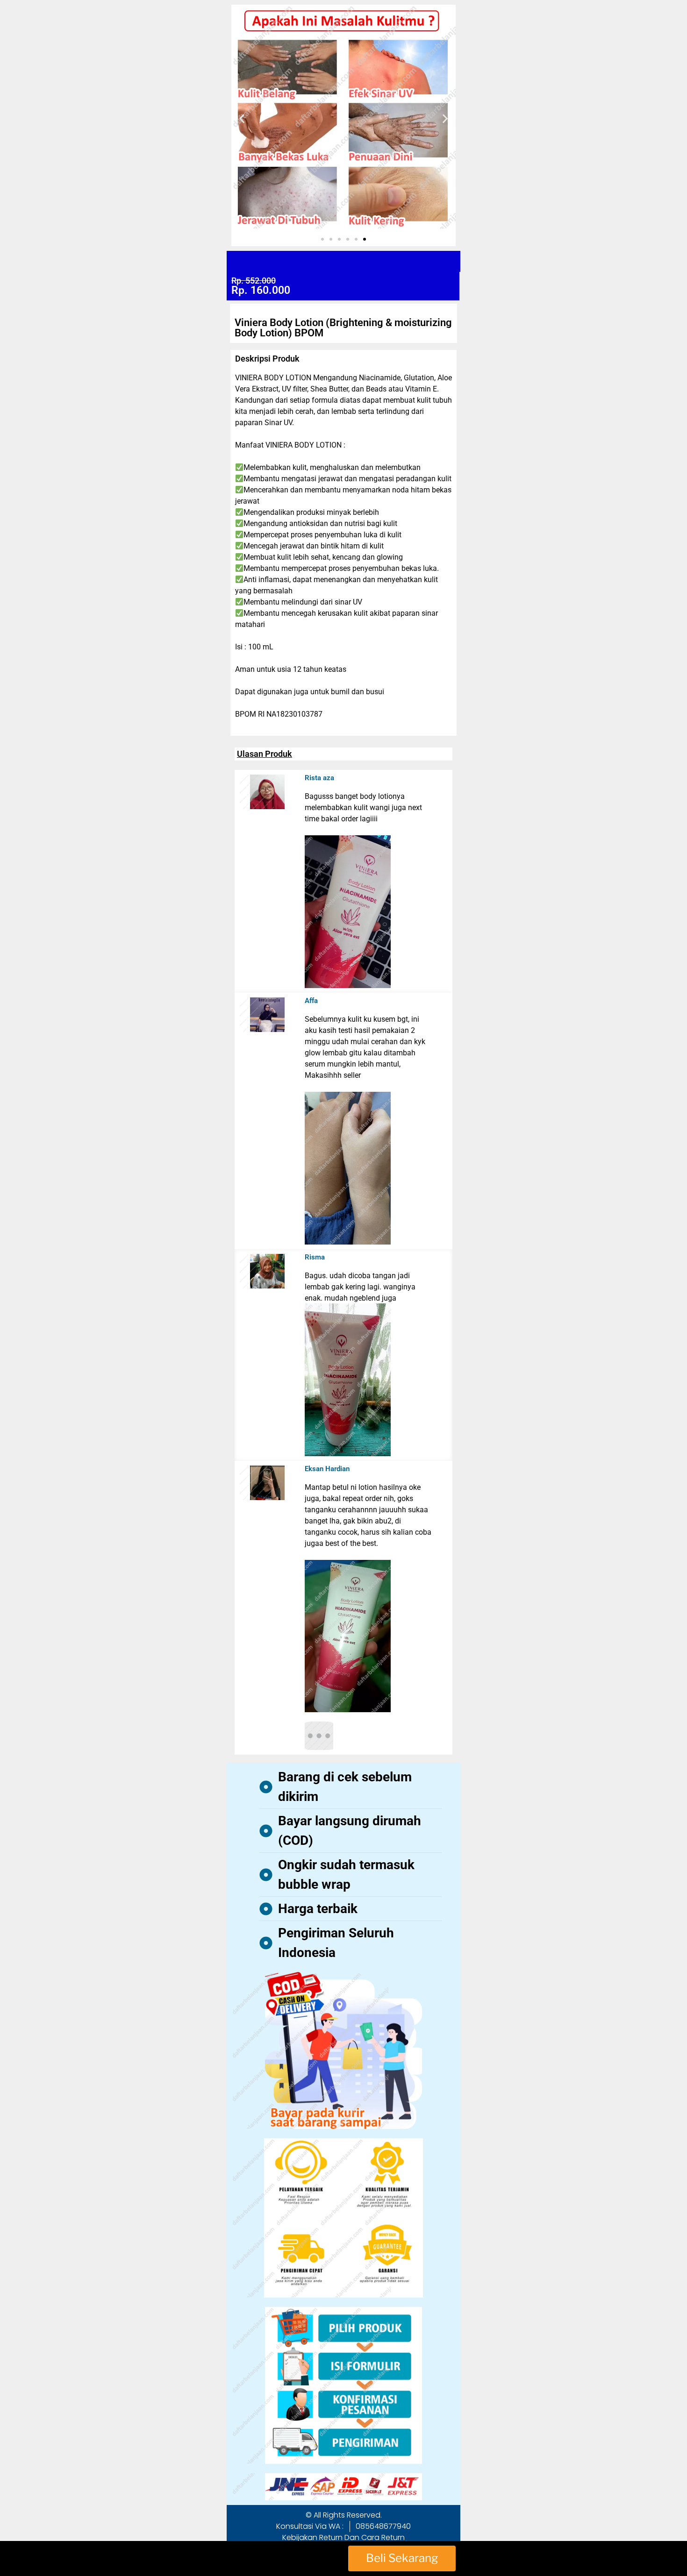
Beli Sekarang (402, 2558)
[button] (242, 118)
